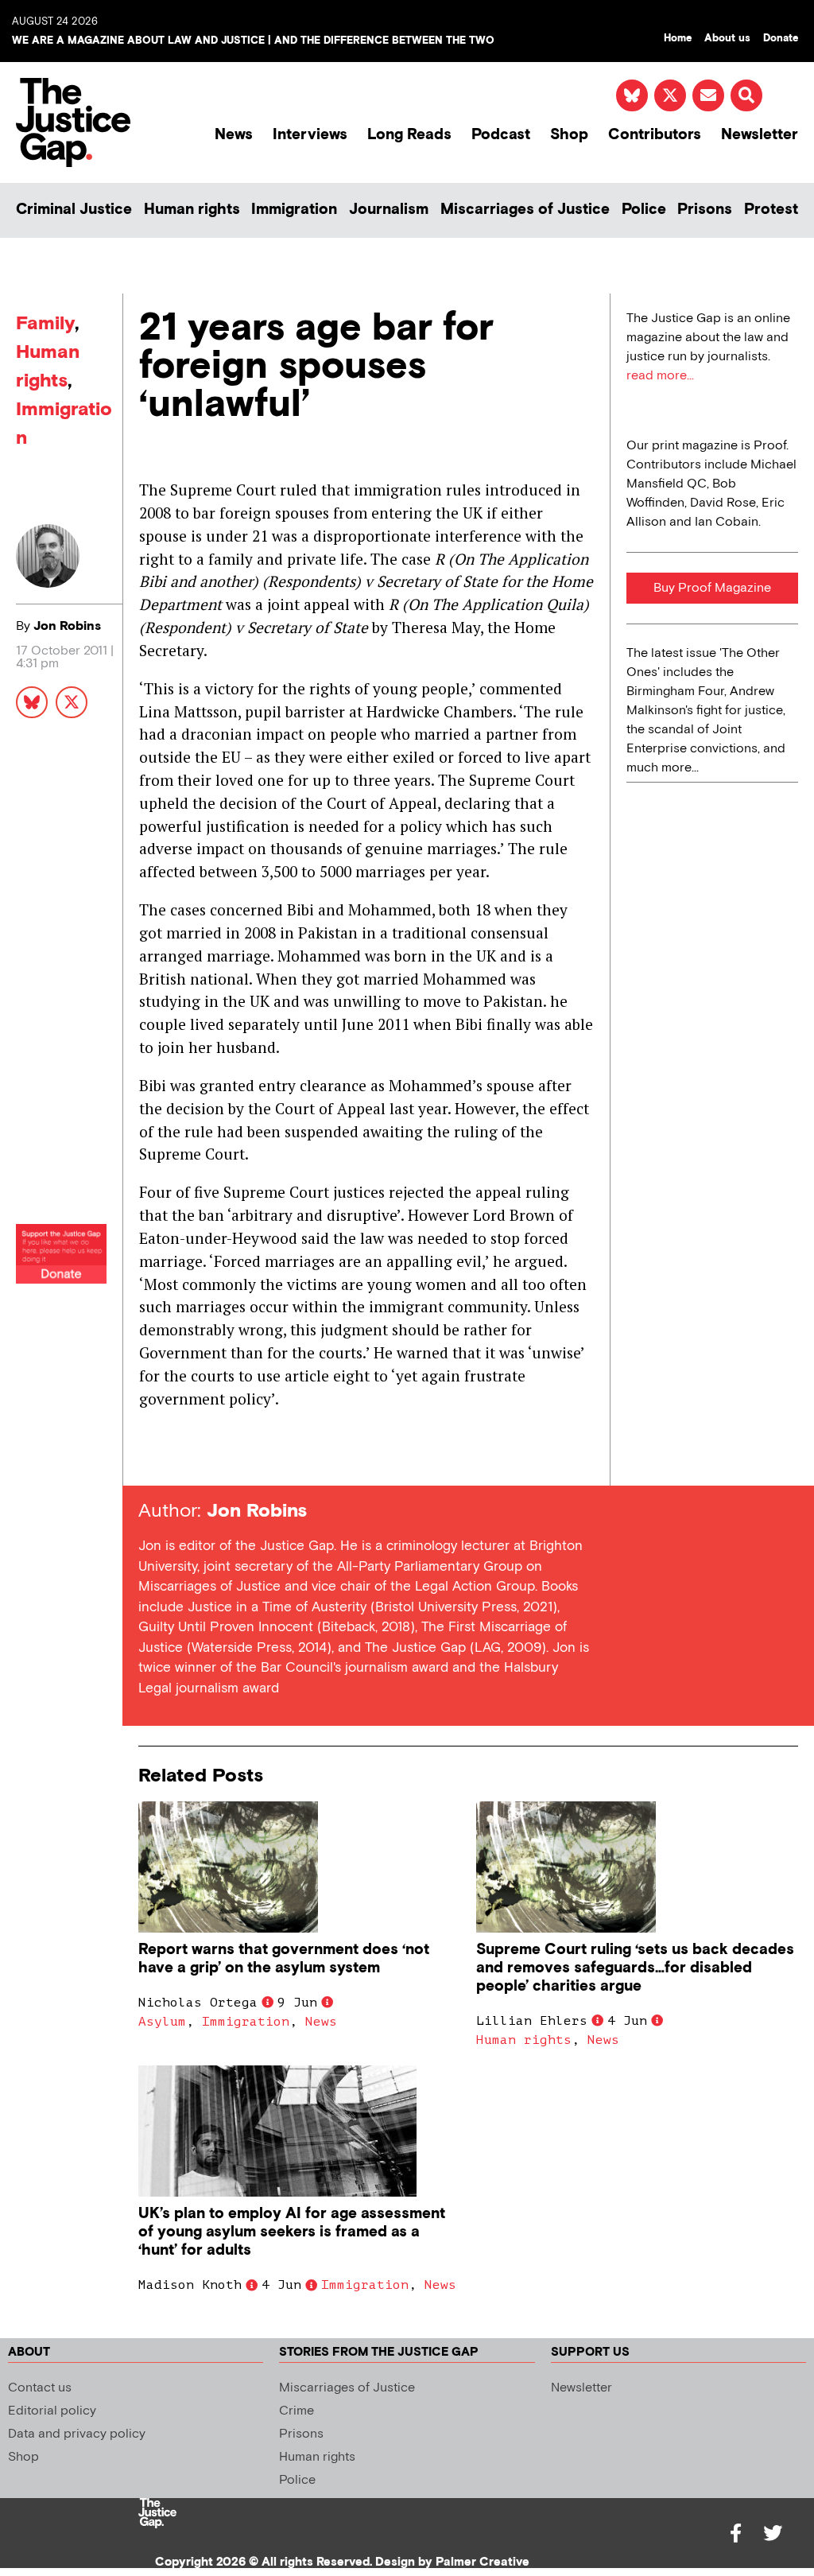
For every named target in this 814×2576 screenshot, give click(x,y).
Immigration (294, 210)
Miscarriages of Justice (525, 210)
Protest (771, 210)
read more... (660, 376)
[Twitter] (773, 2533)
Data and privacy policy (77, 2434)
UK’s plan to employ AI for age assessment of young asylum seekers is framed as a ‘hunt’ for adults (292, 2232)
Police (644, 210)
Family (45, 323)
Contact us (40, 2388)
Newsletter (760, 135)
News (234, 135)
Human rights (192, 210)
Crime (297, 2411)
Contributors (655, 135)
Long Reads (409, 135)
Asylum (162, 2022)
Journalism (389, 210)
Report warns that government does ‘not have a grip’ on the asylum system (284, 1959)
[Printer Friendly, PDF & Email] (150, 1457)
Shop (569, 135)
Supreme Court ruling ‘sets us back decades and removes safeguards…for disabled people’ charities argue (635, 1968)
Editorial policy (52, 2411)
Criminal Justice (74, 210)
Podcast (501, 135)
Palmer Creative (483, 2562)
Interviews (310, 135)
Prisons (705, 210)
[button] (746, 95)
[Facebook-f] (736, 2533)
